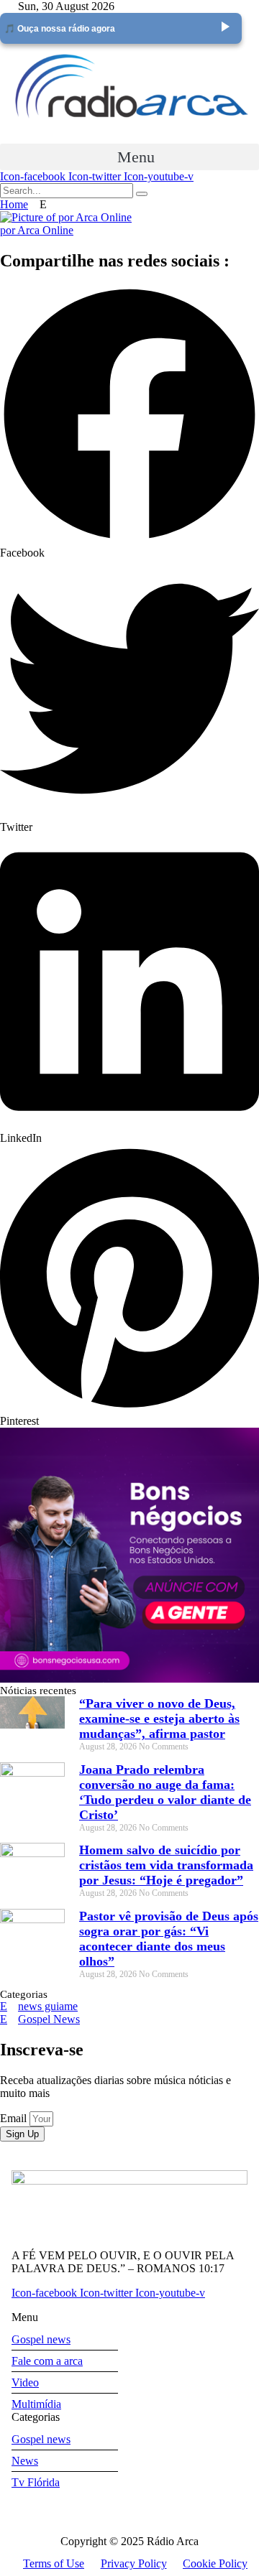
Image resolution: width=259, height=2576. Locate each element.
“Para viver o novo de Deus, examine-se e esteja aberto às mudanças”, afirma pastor (159, 1719)
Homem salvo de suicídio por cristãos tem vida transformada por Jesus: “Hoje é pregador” (166, 1865)
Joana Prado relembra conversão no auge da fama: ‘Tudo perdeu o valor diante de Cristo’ (165, 1792)
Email (15, 2118)
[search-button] (142, 194)
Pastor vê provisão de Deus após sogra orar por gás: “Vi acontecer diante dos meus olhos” (169, 1939)
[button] (129, 157)
